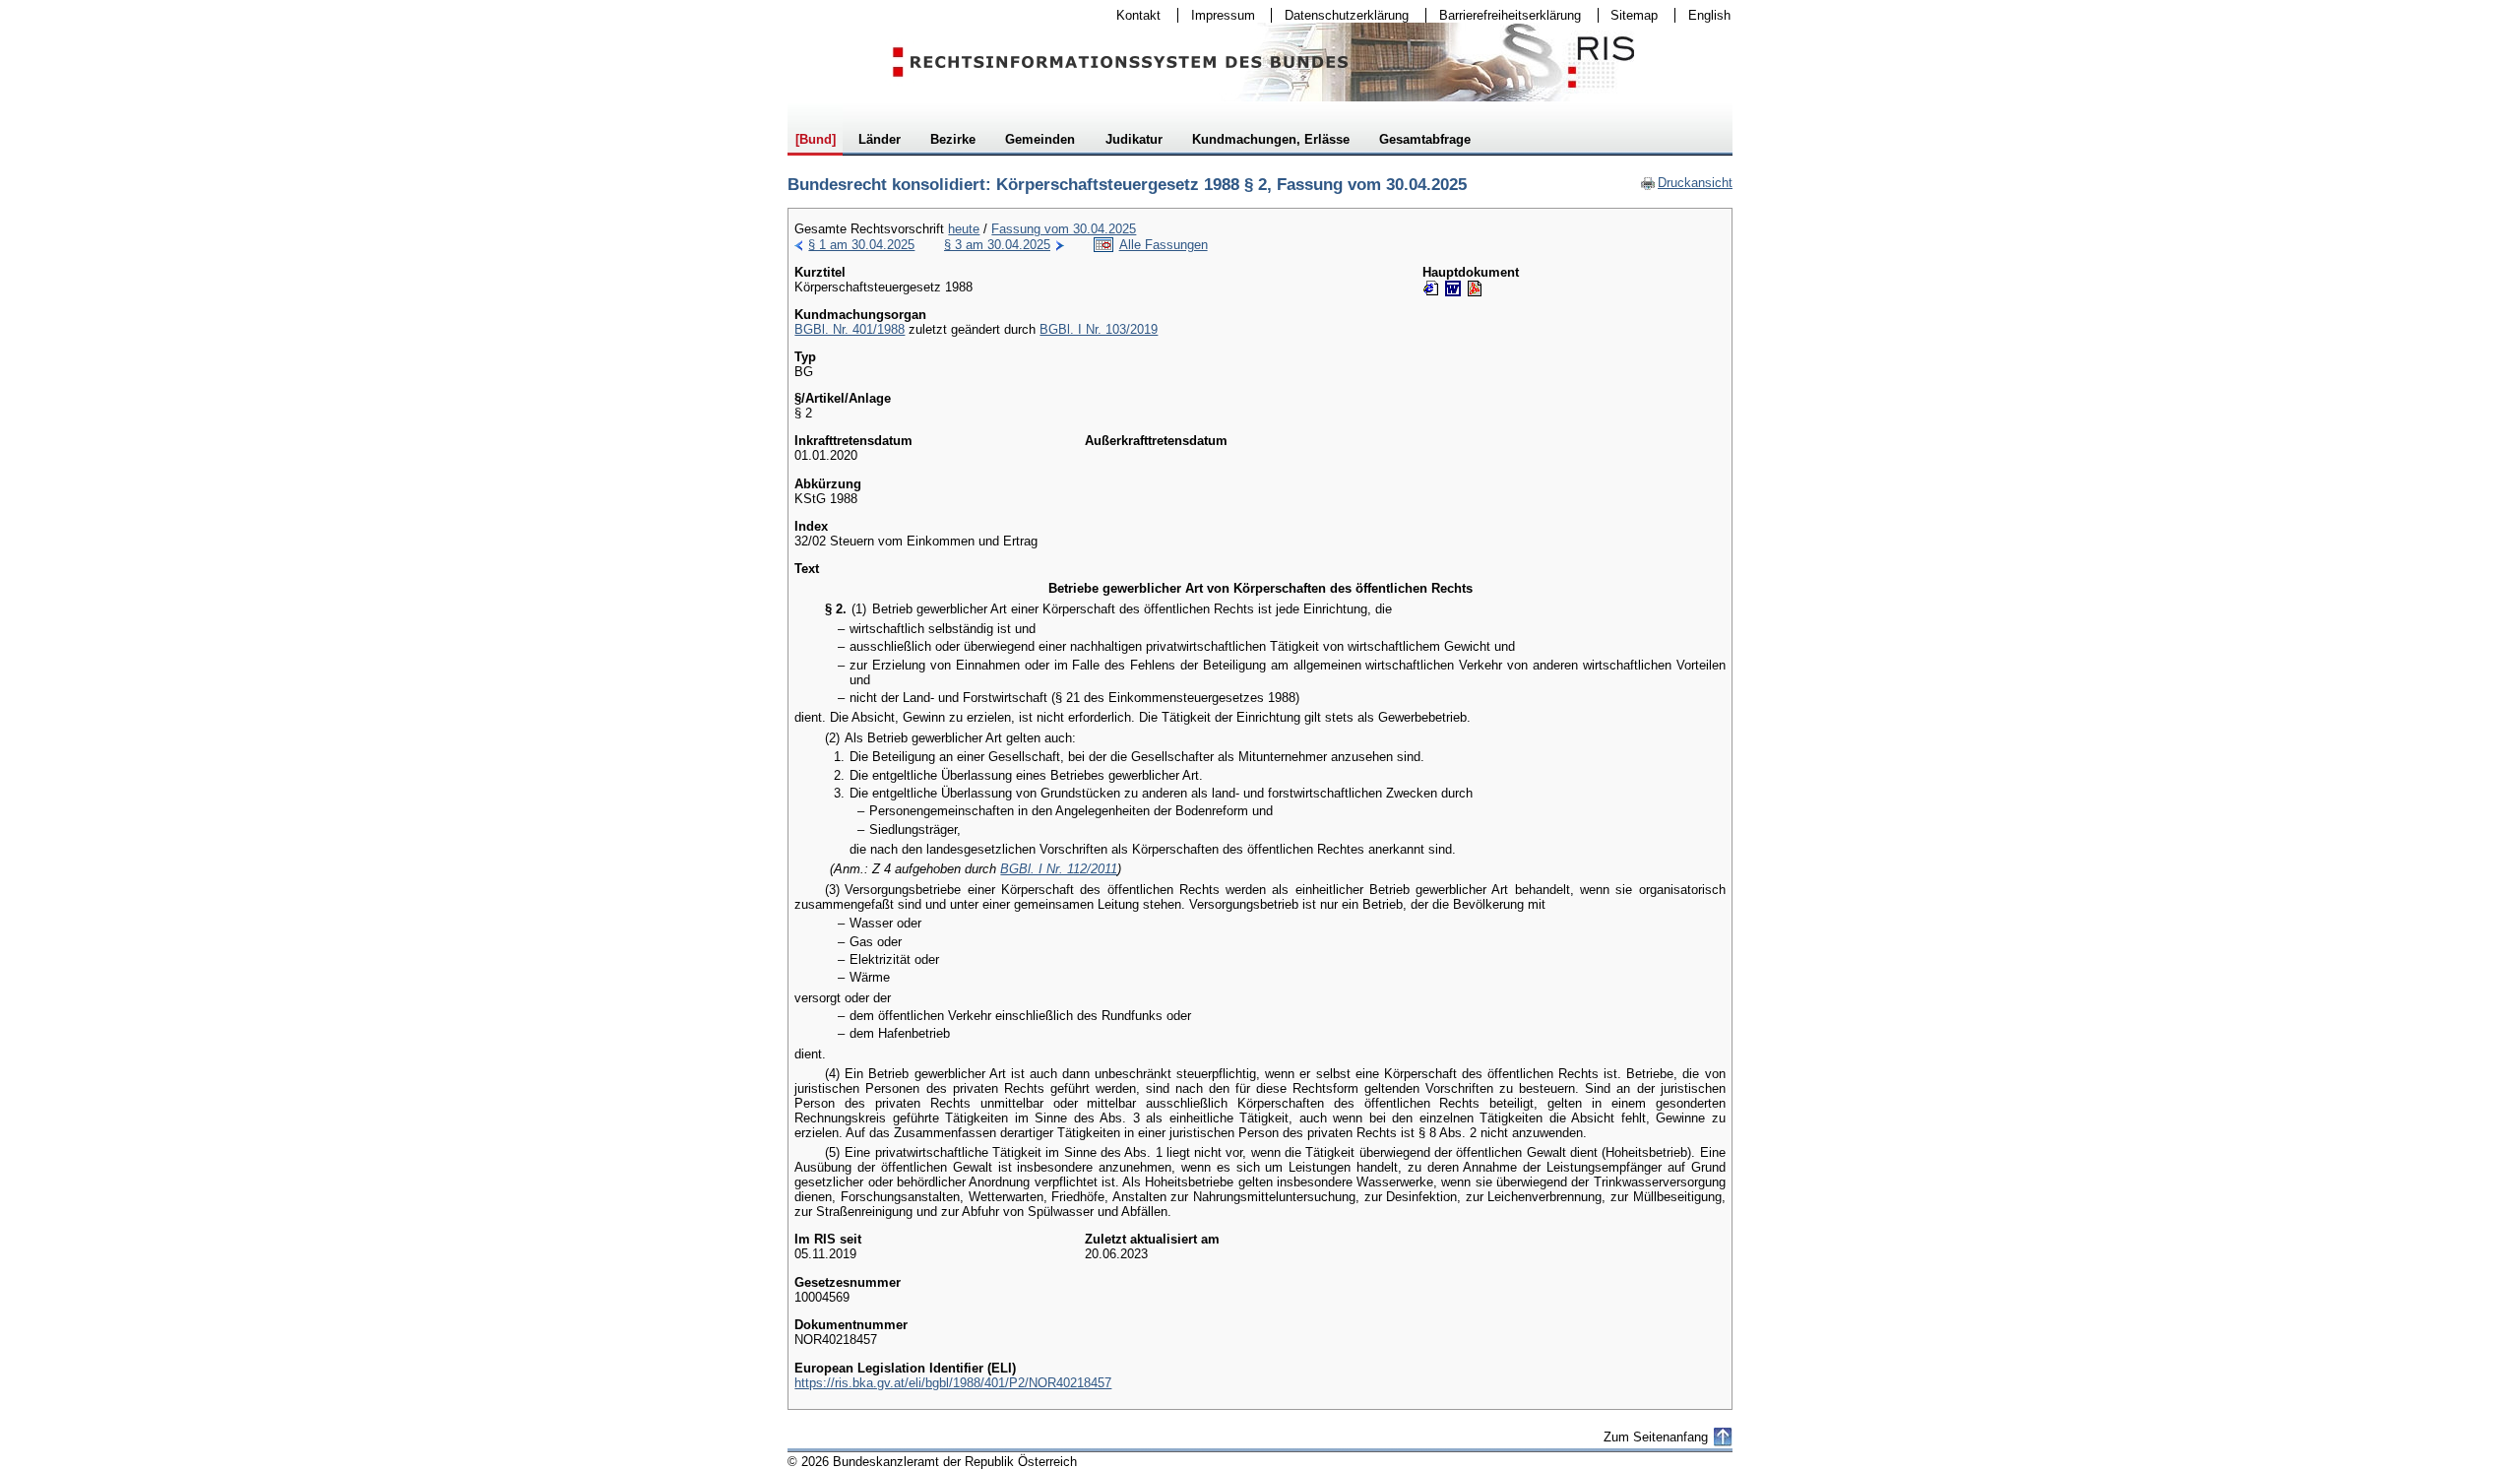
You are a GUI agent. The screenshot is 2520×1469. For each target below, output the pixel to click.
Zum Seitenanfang (1656, 1437)
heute (964, 229)
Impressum (1217, 15)
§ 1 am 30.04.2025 (861, 245)
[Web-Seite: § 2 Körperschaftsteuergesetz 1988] (1431, 288)
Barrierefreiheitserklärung (1504, 15)
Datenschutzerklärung (1340, 15)
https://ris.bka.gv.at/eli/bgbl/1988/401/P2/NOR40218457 (953, 1383)
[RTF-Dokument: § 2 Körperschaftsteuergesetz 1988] (1453, 288)
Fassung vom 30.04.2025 (1064, 229)
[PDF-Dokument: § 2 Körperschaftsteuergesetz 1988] (1475, 288)
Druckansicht (1686, 183)
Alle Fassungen (1164, 245)
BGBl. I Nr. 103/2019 (1099, 329)
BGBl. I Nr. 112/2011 (1059, 869)
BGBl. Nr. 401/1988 (850, 329)
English (1709, 15)
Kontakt (1132, 15)
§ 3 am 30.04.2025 (997, 245)
